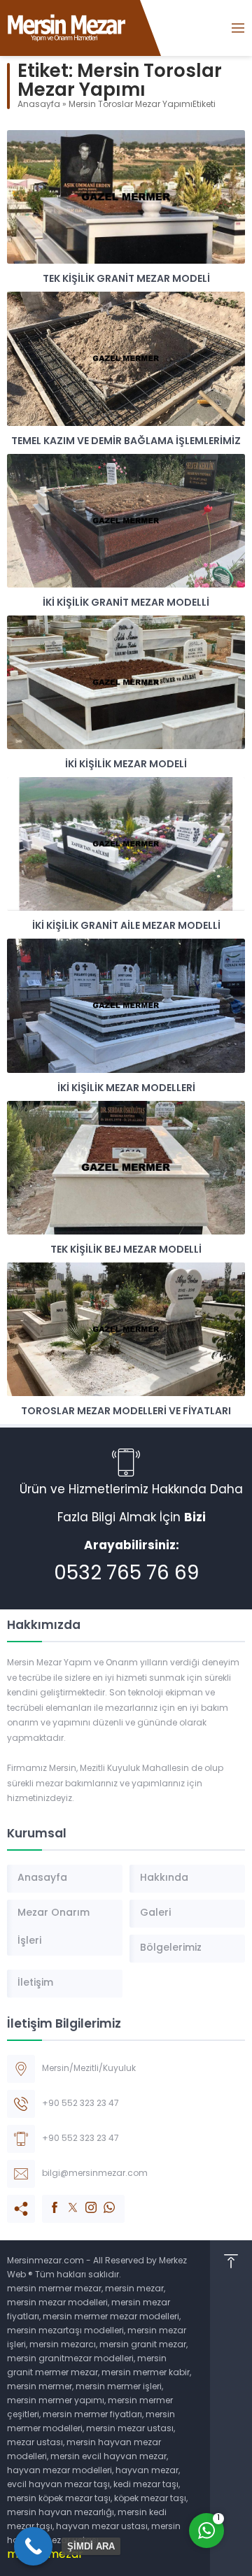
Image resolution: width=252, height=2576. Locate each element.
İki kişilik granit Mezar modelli (126, 603)
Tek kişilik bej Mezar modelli (126, 1250)
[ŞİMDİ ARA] (33, 2546)
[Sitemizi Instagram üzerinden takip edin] (84, 2200)
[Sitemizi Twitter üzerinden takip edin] (66, 2200)
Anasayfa (39, 105)
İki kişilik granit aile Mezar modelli (126, 926)
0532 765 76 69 (126, 1574)
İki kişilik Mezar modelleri (126, 1089)
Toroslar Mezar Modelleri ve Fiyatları (126, 1412)
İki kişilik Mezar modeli (126, 765)
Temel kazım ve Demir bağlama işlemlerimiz (126, 442)
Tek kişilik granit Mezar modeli (126, 279)
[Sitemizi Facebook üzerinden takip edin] (48, 2200)
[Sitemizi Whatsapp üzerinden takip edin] (102, 2200)
